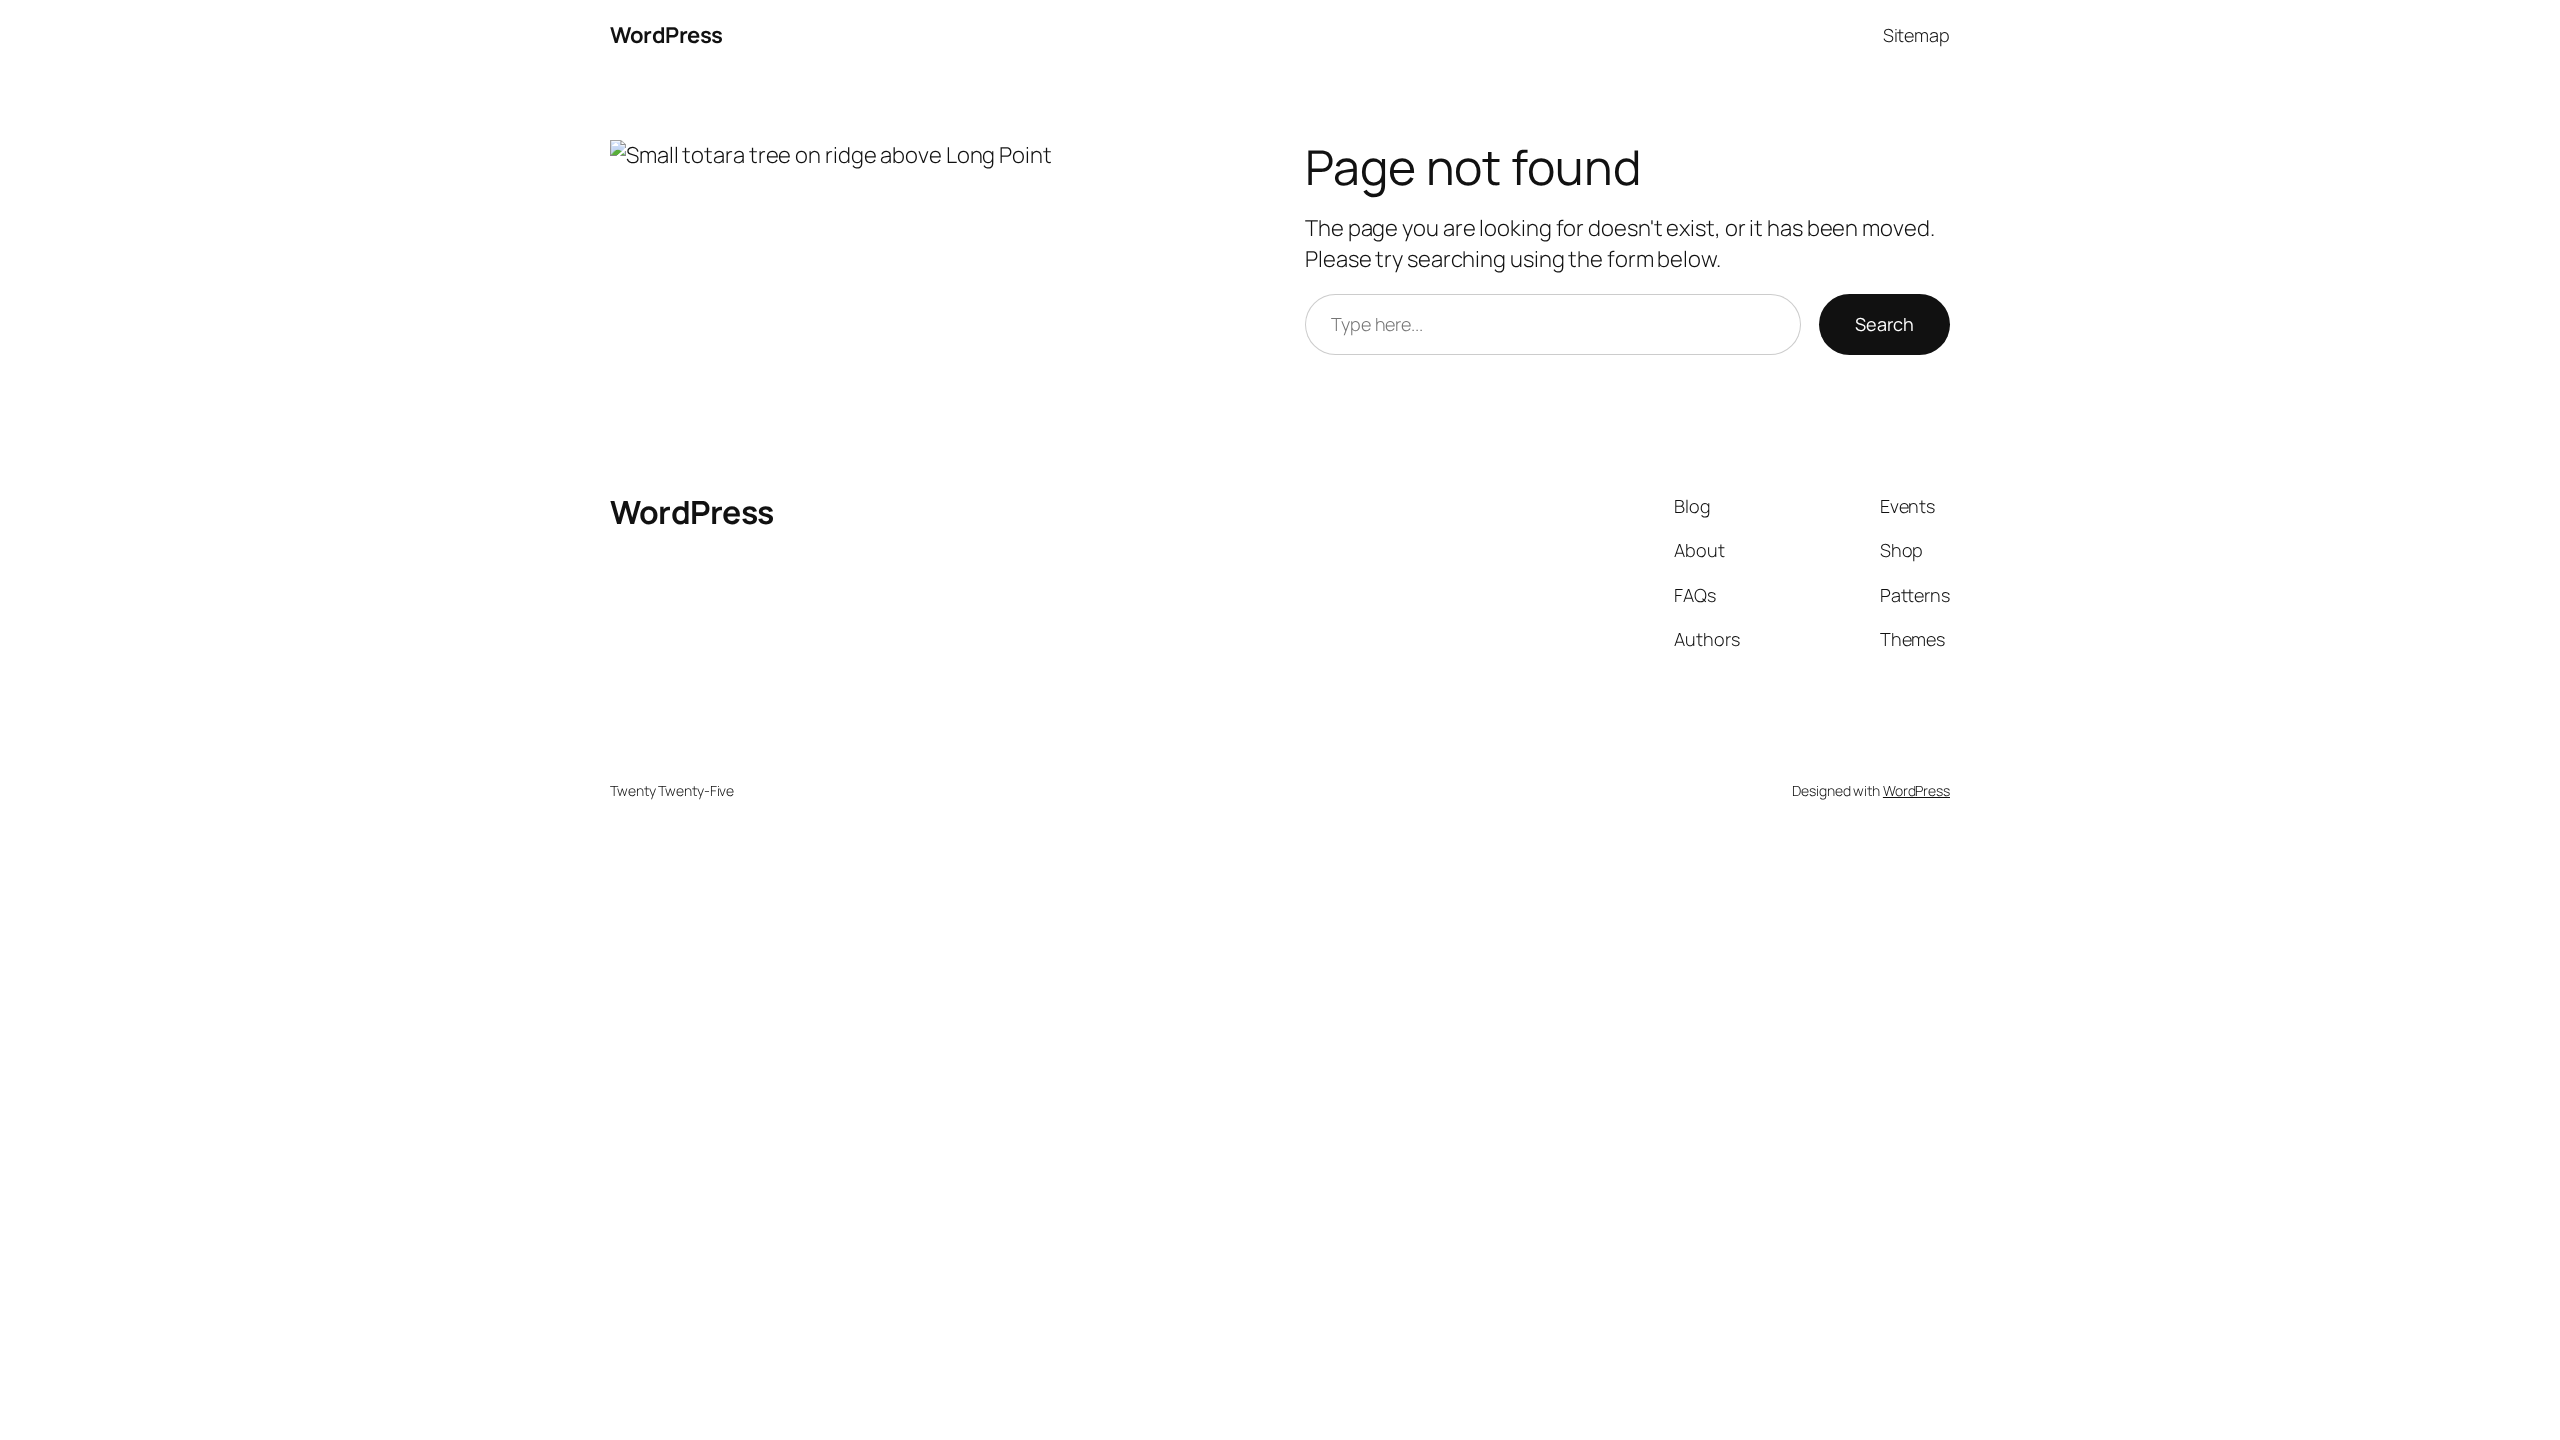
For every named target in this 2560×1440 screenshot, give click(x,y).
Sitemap (1916, 35)
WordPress (666, 35)
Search (1884, 324)
